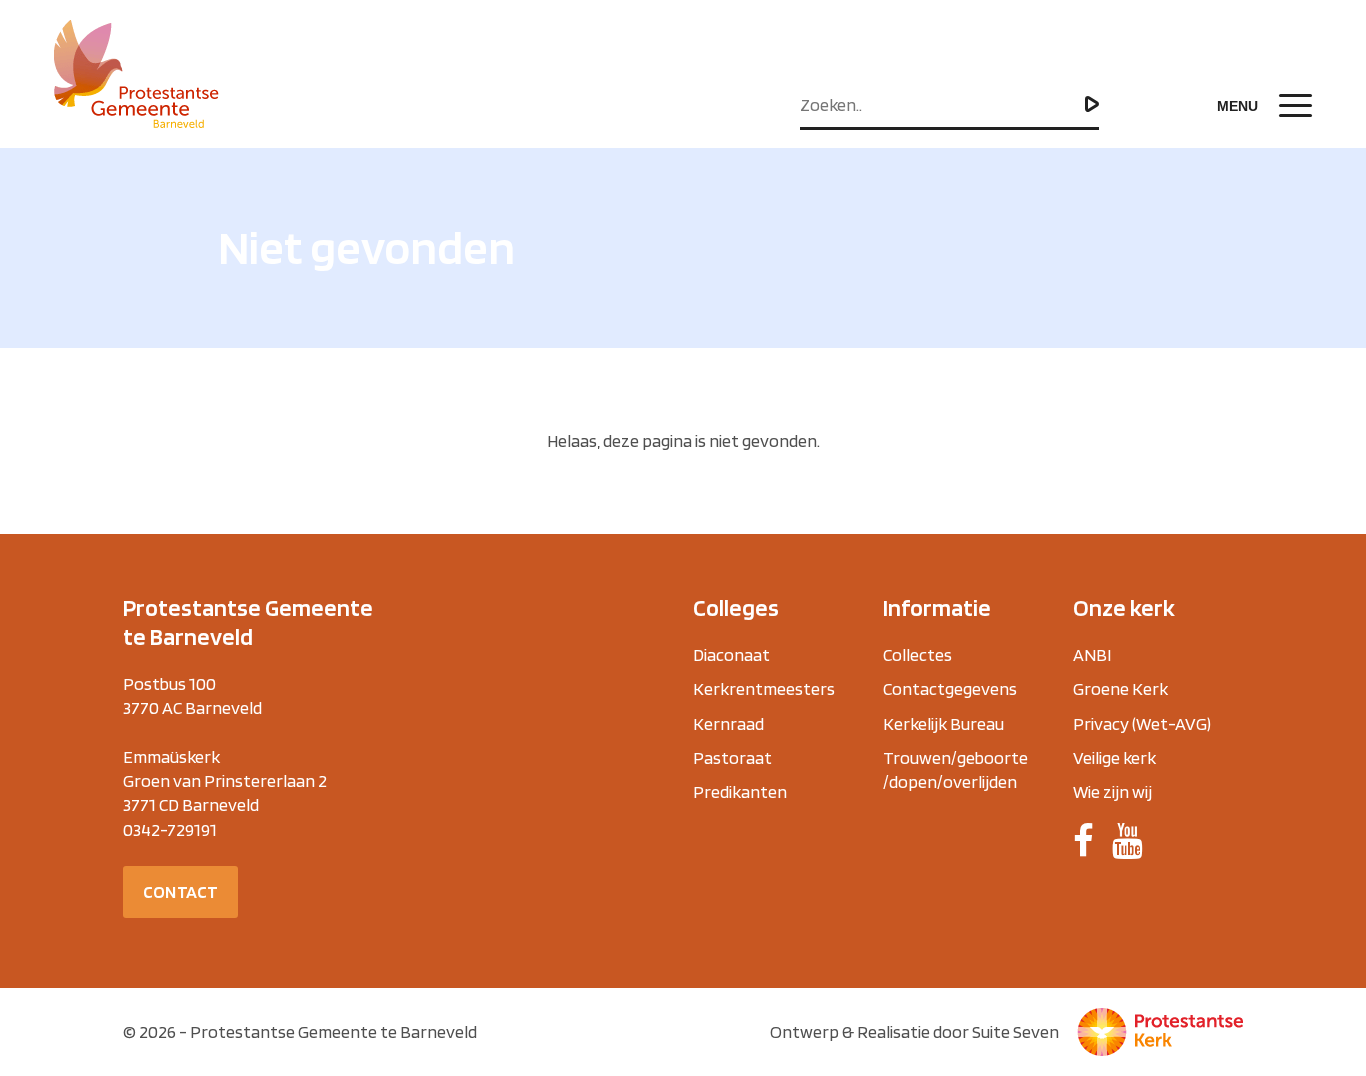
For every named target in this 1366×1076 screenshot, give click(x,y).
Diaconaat (731, 654)
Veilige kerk (1114, 757)
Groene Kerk (1120, 688)
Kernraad (728, 723)
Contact (180, 891)
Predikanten (740, 791)
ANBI (1092, 654)
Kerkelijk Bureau (943, 723)
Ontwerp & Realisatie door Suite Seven (914, 1031)
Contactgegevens (950, 688)
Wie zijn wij (1112, 791)
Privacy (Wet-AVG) (1142, 723)
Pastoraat (732, 757)
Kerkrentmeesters (764, 688)
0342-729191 (170, 829)
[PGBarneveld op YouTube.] (1127, 841)
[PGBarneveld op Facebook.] (1083, 841)
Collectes (917, 654)
